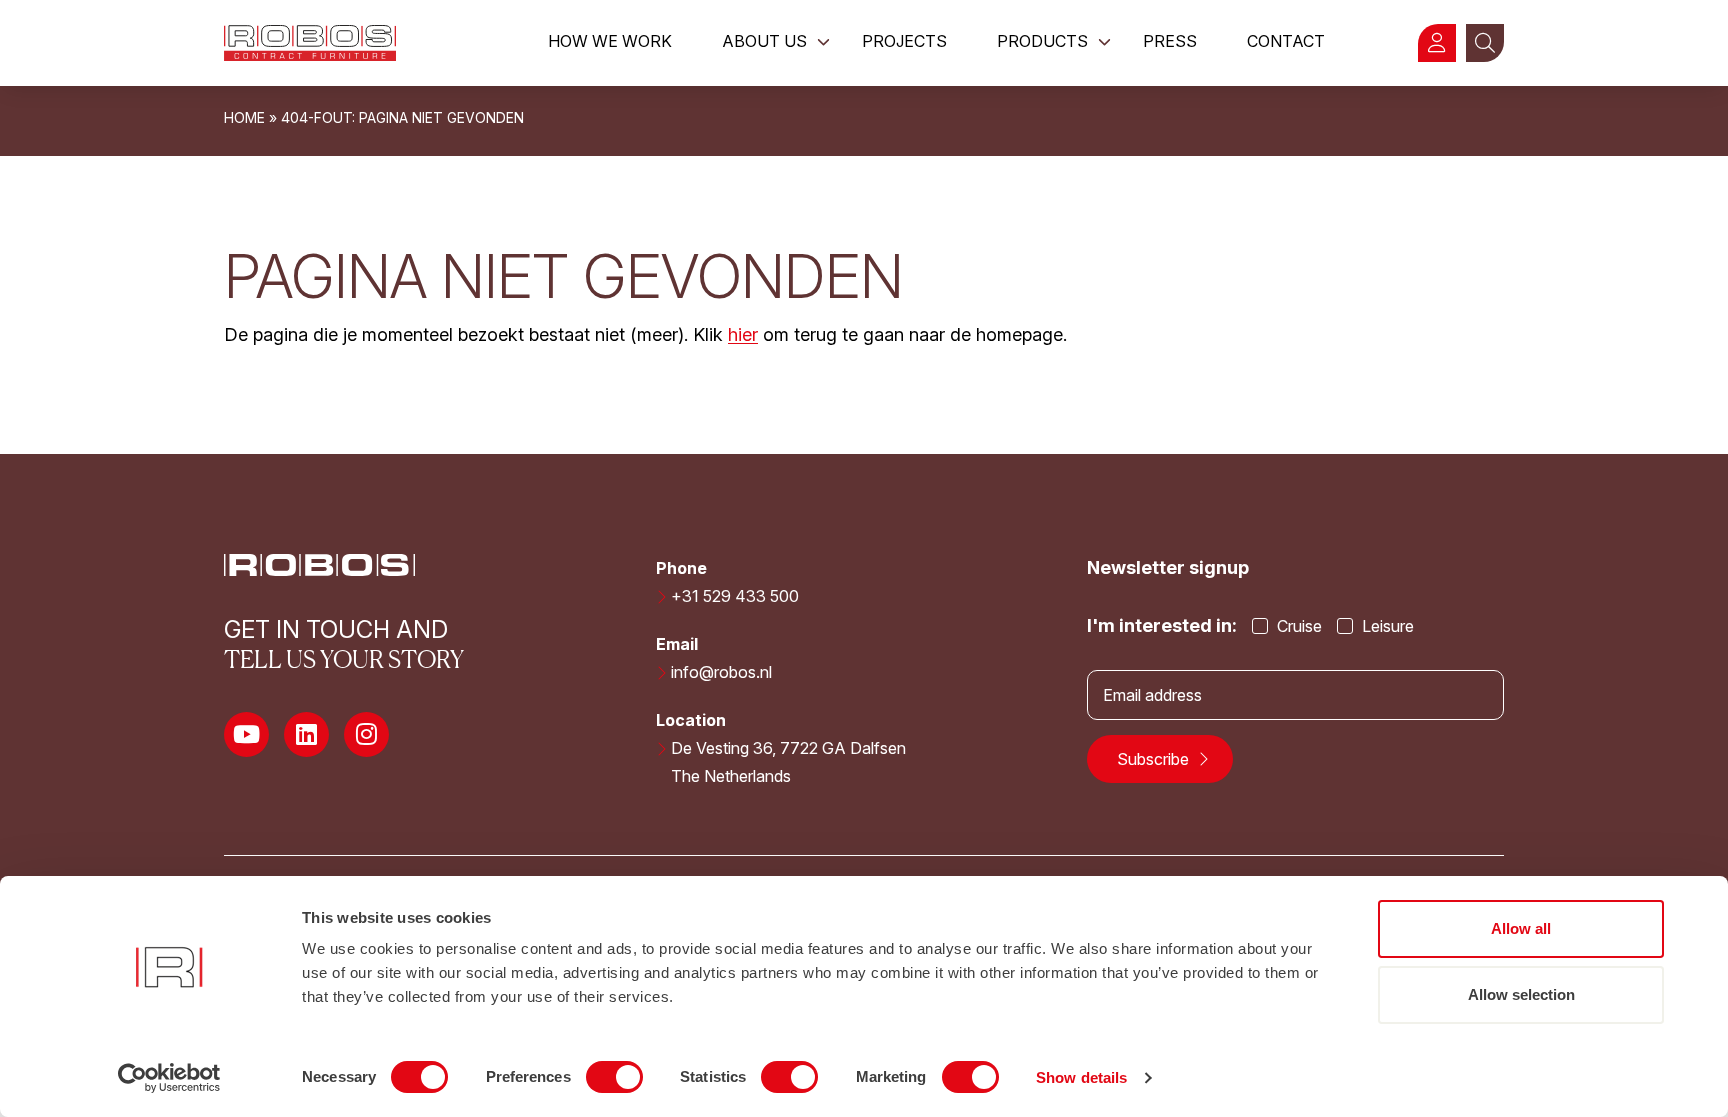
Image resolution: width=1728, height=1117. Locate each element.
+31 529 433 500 (735, 596)
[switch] (614, 1077)
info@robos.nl (721, 672)
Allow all (1521, 928)
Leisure (1386, 626)
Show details (1081, 1077)
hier (743, 334)
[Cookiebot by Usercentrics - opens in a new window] (169, 1078)
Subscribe (1155, 759)
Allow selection (1521, 994)
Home (244, 117)
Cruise (1297, 626)
